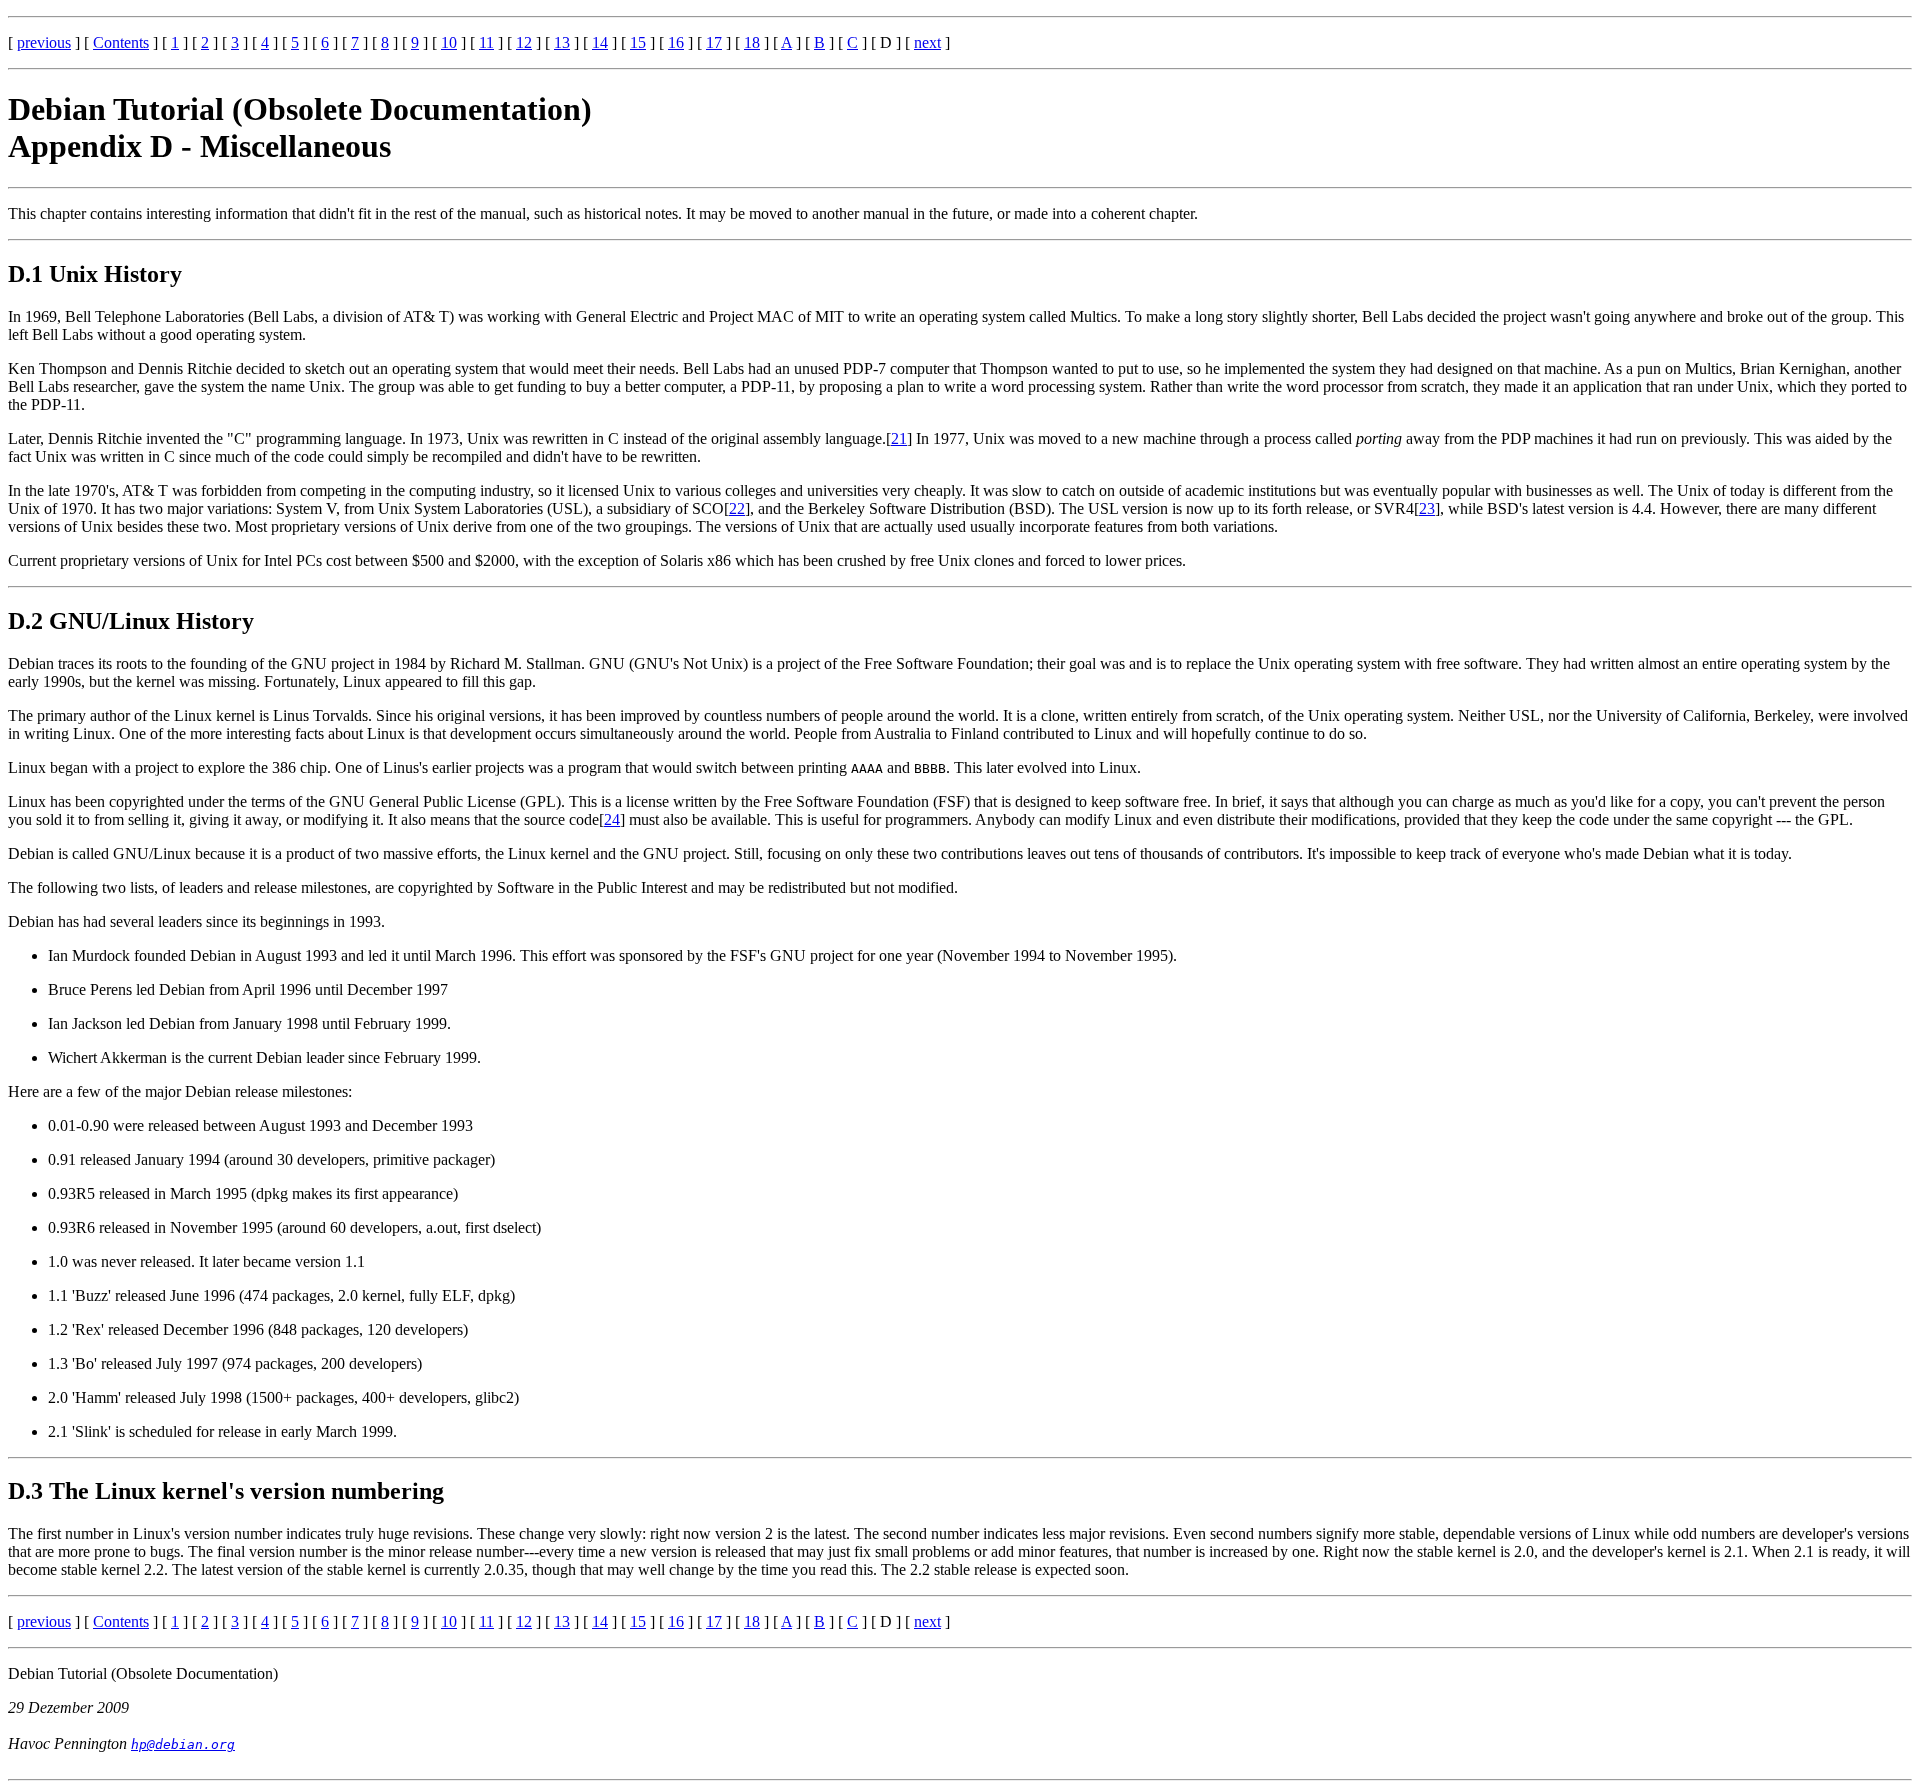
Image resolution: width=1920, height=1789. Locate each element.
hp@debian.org (183, 1744)
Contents (121, 42)
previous (44, 42)
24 (612, 819)
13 (562, 42)
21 (899, 438)
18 (752, 42)
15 (638, 42)
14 (600, 42)
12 (524, 42)
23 (1427, 508)
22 (737, 508)
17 (714, 42)
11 (486, 42)
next (927, 42)
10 (449, 42)
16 (676, 42)
